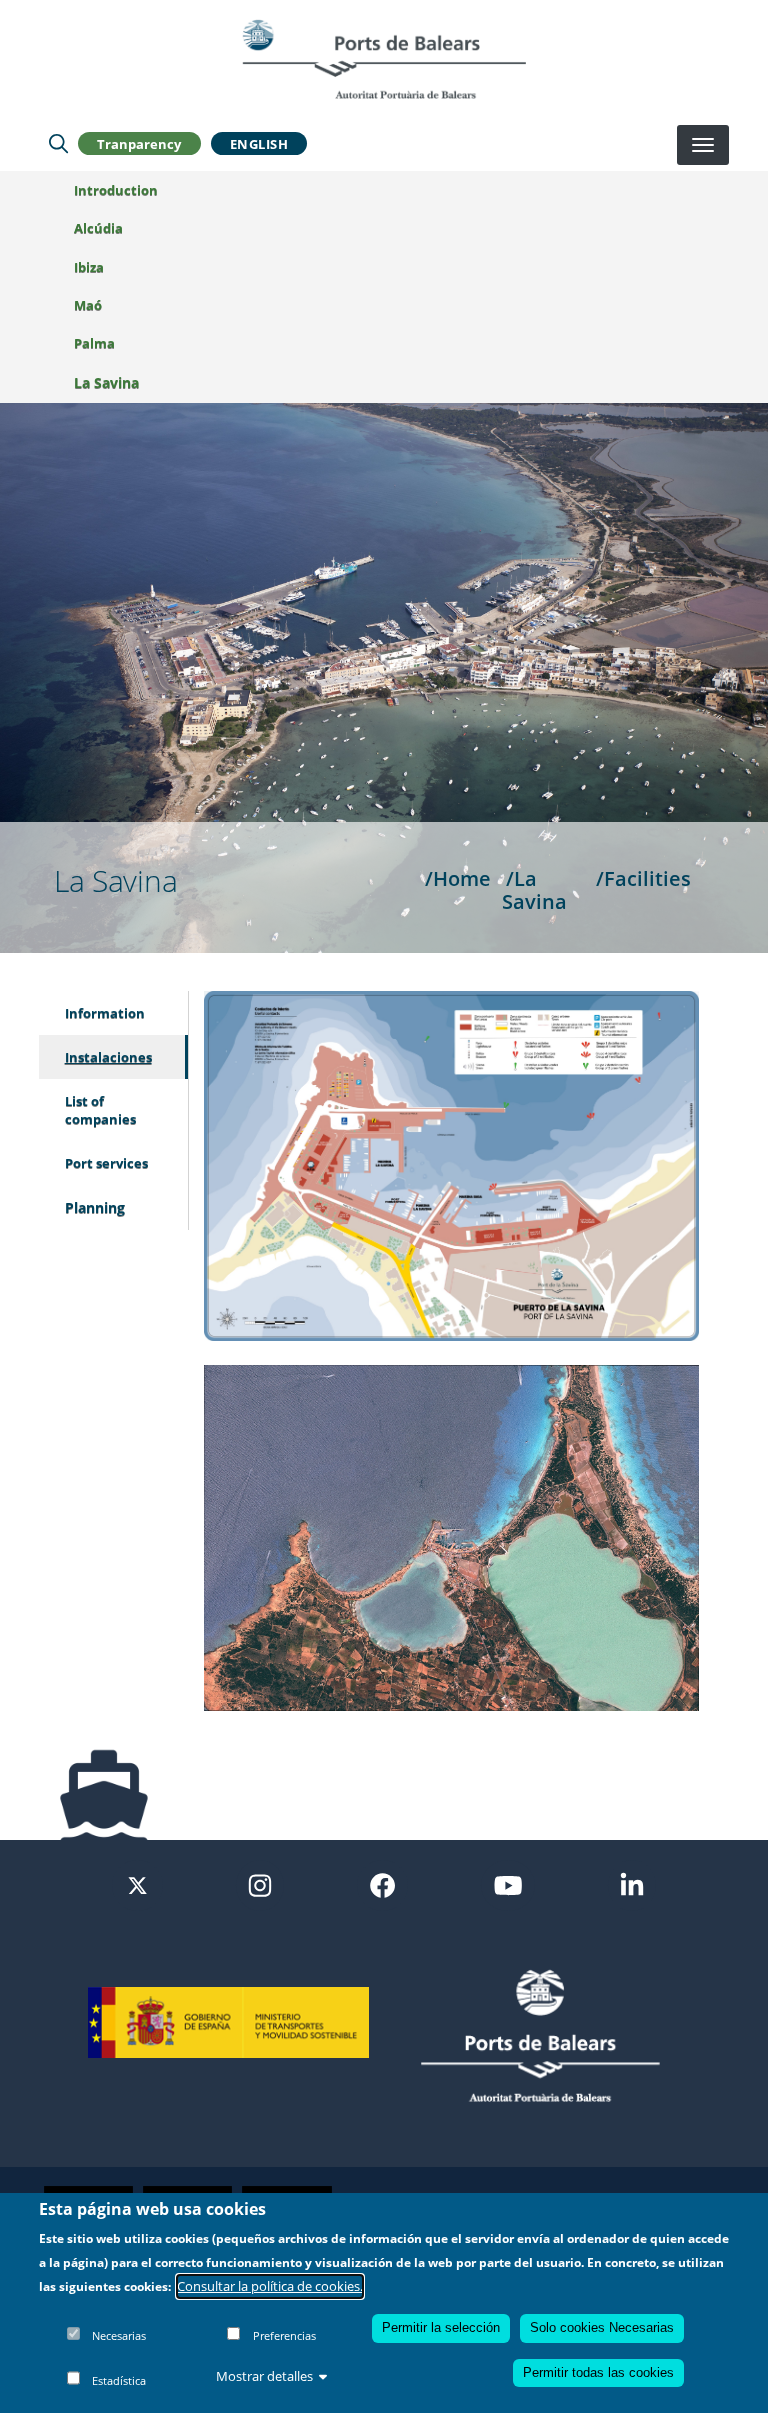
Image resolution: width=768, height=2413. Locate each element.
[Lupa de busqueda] (58, 144)
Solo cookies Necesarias (602, 2327)
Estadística (119, 2380)
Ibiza (89, 267)
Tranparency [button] (139, 144)
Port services (106, 1163)
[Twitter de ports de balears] (137, 1884)
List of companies (100, 1110)
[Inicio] (384, 59)
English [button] (259, 144)
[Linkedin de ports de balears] (632, 1884)
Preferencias (284, 2335)
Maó (88, 305)
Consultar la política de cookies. (270, 2286)
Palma (94, 343)
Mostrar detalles (264, 2376)
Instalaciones (108, 1057)
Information (105, 1013)
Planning (95, 1207)
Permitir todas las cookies (598, 2372)
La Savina (106, 382)
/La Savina (534, 890)
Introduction (116, 190)
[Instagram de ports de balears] (260, 1884)
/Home (458, 878)
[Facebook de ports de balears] (382, 1884)
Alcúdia (98, 228)
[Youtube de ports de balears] (508, 1884)
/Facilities (643, 878)
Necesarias (119, 2335)
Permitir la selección (441, 2327)
